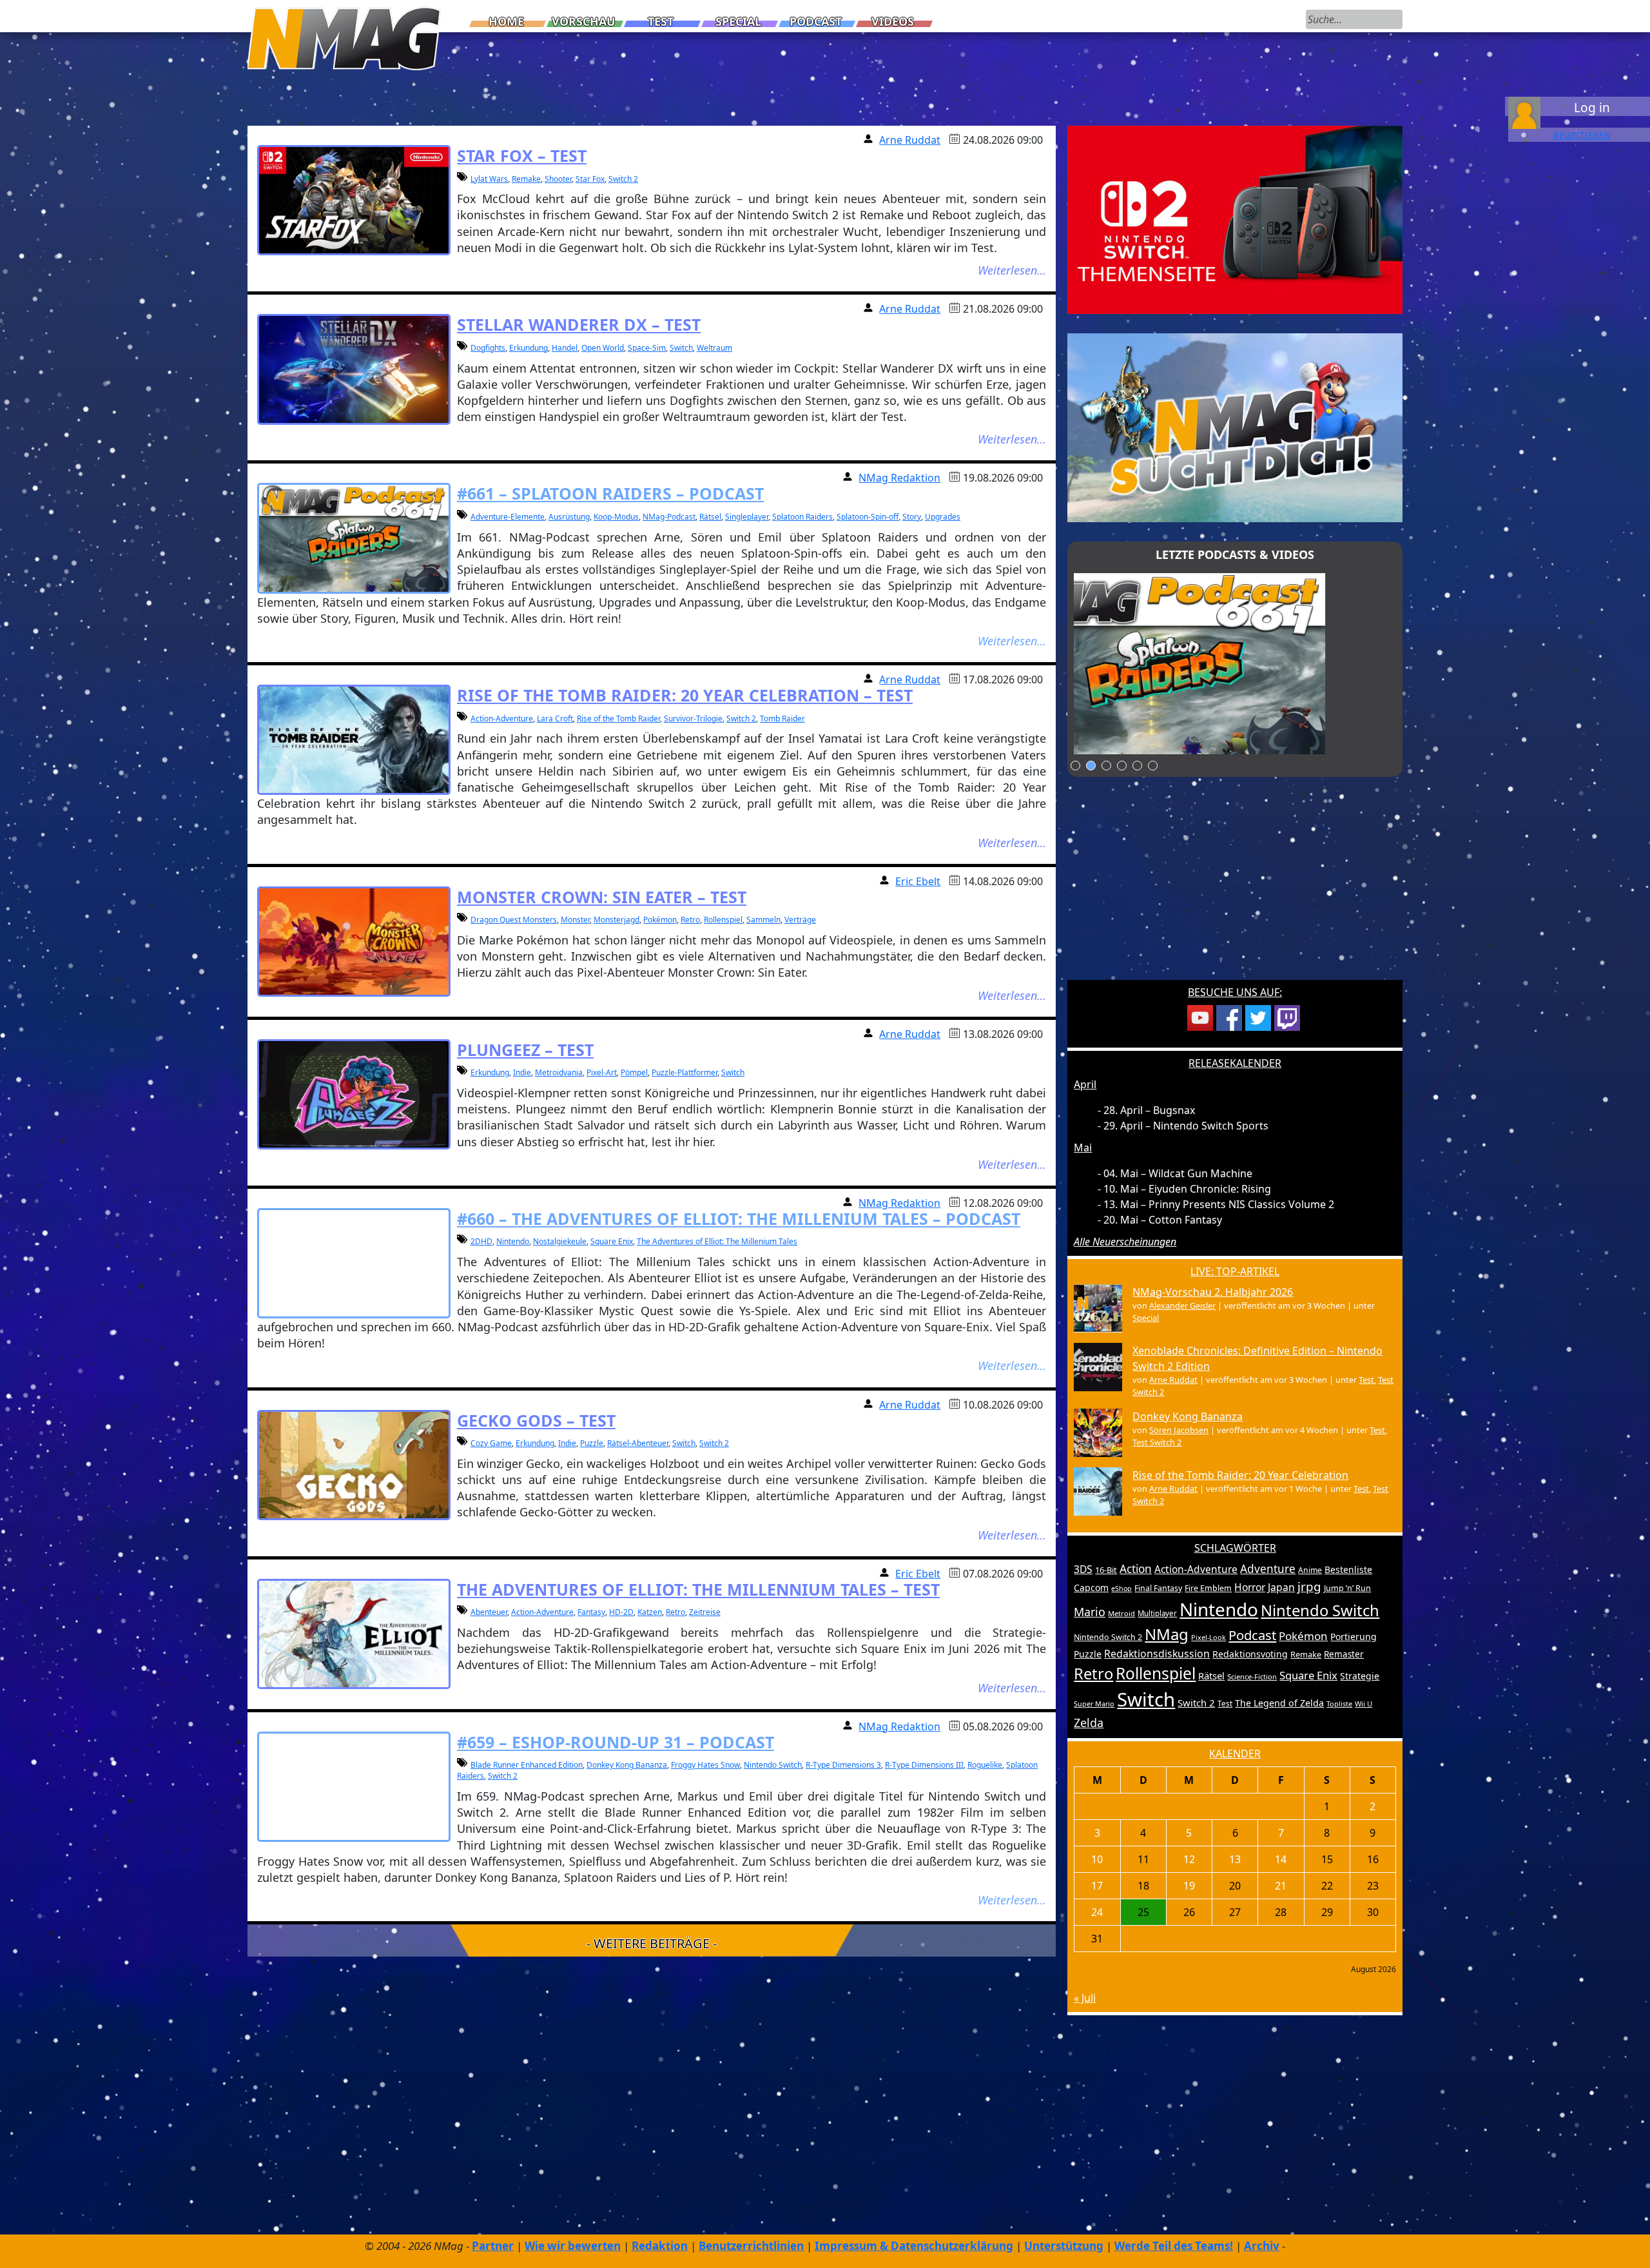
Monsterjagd (616, 920)
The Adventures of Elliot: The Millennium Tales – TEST (698, 1589)
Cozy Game (491, 1443)
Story (912, 517)
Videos (893, 21)
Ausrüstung (569, 517)
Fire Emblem (1208, 1588)
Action (1136, 1569)
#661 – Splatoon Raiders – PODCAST (610, 493)
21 (1281, 1886)
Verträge (800, 920)
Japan (1281, 1587)
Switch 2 (623, 179)
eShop (1121, 1589)
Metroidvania (559, 1072)
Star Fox (590, 179)
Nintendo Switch (773, 1765)
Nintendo (513, 1241)
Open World (603, 348)
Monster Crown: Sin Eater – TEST (602, 897)
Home (506, 21)
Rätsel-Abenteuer (638, 1443)
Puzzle (592, 1443)
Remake (526, 179)
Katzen (650, 1612)
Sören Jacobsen (1179, 1430)
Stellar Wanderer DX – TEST (579, 324)
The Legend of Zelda (1279, 1703)
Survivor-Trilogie (693, 719)
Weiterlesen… (1012, 270)
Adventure (1268, 1569)
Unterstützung (1064, 2246)
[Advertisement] (1235, 886)
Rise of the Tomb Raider (618, 719)
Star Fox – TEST (522, 155)
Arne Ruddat (910, 140)
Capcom (1091, 1588)
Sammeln (763, 920)
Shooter (558, 179)
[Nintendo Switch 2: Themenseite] (1235, 219)
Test (661, 21)
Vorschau (584, 21)
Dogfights (488, 348)
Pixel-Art (602, 1072)
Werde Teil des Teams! (1174, 2246)
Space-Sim (647, 348)
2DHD (481, 1241)
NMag (1167, 1634)
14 (1281, 1859)
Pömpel (634, 1072)
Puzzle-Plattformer (684, 1072)
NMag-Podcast (669, 517)
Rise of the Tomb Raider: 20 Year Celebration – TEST (685, 695)
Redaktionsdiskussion (1157, 1654)
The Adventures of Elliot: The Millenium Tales (717, 1241)
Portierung (1354, 1637)
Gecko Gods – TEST (536, 1420)
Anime (1310, 1570)
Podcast (816, 21)
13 (1235, 1859)
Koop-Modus (616, 517)
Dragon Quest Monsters (514, 920)
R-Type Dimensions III (924, 1765)
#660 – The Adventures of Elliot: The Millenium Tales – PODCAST (739, 1218)
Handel (565, 348)
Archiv (1262, 2246)
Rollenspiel (723, 920)
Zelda (1089, 1723)
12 (1189, 1859)
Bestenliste (1348, 1569)
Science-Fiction (1252, 1677)
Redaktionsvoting (1250, 1654)
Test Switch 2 (1157, 1442)
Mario (1090, 1612)
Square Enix (612, 1241)
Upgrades (943, 517)
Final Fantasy (1158, 1588)
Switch (681, 348)
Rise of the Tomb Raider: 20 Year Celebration (1240, 1475)
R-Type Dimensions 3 (843, 1765)
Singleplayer (747, 517)
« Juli (1085, 1998)
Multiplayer (1157, 1613)
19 (1189, 1886)
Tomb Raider (782, 719)
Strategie (1360, 1676)
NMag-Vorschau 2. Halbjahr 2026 (1213, 1292)
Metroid (1121, 1613)
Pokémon (660, 920)
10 (1097, 1859)
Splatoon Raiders (802, 517)
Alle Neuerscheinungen (1125, 1242)
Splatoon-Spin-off (868, 517)
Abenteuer (489, 1612)
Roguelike (985, 1765)
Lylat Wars (489, 179)
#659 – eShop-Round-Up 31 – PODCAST (616, 1742)
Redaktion (660, 2246)
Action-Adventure (502, 719)
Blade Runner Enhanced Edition (527, 1765)
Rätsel (710, 517)
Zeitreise (705, 1612)
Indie (522, 1072)
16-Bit (1106, 1570)
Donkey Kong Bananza (627, 1765)
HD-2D (621, 1612)
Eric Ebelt (918, 881)
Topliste (1339, 1704)
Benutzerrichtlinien (751, 2246)
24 (1097, 1912)
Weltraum (714, 348)
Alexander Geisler (1182, 1305)
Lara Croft (555, 719)
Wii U (1364, 1704)
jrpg (1309, 1587)
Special (738, 21)
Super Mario (1094, 1704)
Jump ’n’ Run (1347, 1588)
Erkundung (529, 348)
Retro (690, 920)
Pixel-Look (1208, 1637)
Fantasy (591, 1612)
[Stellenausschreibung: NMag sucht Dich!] (1235, 427)
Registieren (1582, 135)
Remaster (1344, 1654)
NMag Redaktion (899, 478)
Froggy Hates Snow (705, 1765)
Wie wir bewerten (573, 2246)
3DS (1083, 1569)
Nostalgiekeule (560, 1241)
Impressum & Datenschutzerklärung (914, 2246)
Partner (493, 2246)
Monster (575, 920)
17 (1097, 1886)
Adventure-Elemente (508, 517)
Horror (1250, 1587)
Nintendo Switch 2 (1108, 1637)
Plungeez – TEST (525, 1050)
